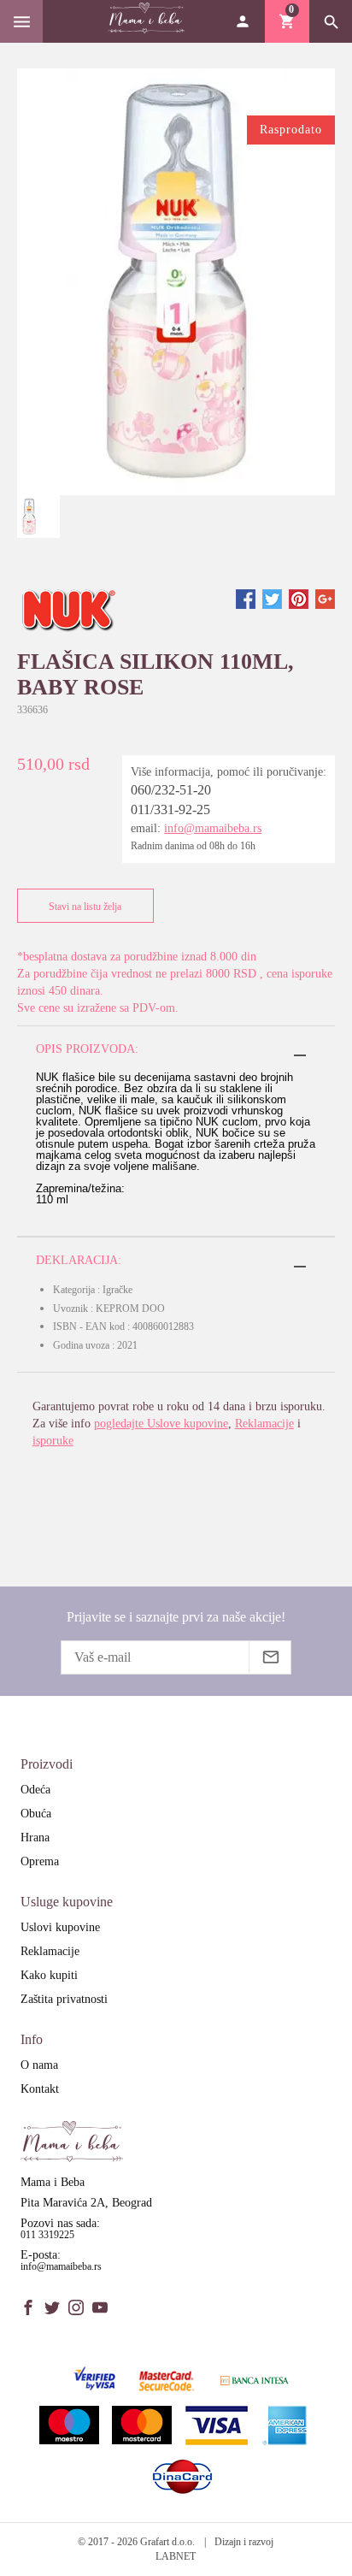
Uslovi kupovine (60, 1927)
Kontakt (40, 2089)
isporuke (53, 1441)
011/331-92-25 (170, 809)
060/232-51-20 (171, 790)
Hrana (35, 1837)
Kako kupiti (49, 1975)
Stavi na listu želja (85, 907)
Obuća (36, 1814)
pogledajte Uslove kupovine (161, 1424)
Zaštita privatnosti (64, 1999)
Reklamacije (264, 1424)
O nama (39, 2065)
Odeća (35, 1790)
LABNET (176, 2556)
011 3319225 (47, 2235)
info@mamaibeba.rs (213, 828)
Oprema (40, 1861)
